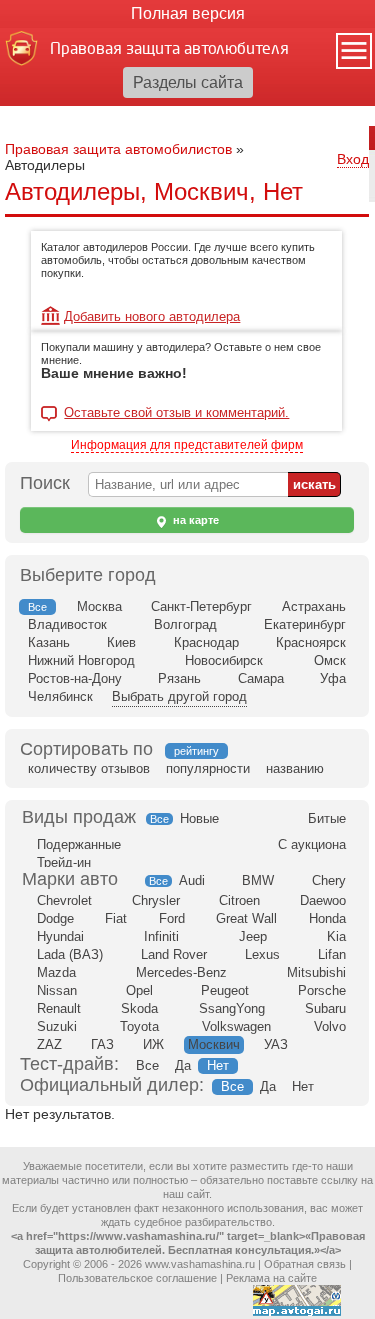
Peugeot (225, 990)
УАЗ (276, 1044)
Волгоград (185, 624)
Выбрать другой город (179, 696)
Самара (261, 678)
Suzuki (57, 1026)
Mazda (56, 972)
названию (295, 768)
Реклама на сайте (271, 1278)
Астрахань (314, 606)
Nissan (57, 990)
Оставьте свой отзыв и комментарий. (176, 413)
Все (159, 819)
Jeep (253, 936)
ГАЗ (102, 1044)
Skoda (139, 1008)
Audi (192, 880)
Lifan (332, 954)
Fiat (116, 918)
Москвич (214, 1044)
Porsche (322, 990)
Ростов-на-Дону (75, 678)
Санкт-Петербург (201, 606)
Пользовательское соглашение (137, 1278)
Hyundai (60, 936)
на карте (194, 520)
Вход (353, 159)
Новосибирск (224, 660)
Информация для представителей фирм (187, 445)
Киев (121, 642)
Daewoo (323, 900)
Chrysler (156, 900)
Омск (330, 660)
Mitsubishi (316, 972)
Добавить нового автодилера (152, 316)
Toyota (139, 1026)
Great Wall (246, 918)
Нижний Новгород (81, 660)
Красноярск (311, 642)
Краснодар (206, 642)
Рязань (179, 678)
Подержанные (79, 844)
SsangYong (232, 1008)
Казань (49, 642)
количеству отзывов (89, 768)
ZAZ (49, 1044)
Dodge (55, 918)
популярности (208, 768)
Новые (199, 818)
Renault (59, 1008)
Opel (139, 990)
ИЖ (153, 1044)
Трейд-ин (64, 862)
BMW (258, 880)
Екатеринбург (305, 624)
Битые (327, 818)
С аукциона (312, 844)
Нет (218, 1065)
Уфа (333, 678)
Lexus (262, 954)
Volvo (330, 1026)
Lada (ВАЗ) (70, 954)
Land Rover (174, 954)
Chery (329, 880)
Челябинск (60, 696)
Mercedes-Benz (181, 972)
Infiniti (161, 936)
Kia (336, 936)
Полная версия (188, 13)
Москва (99, 606)
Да (183, 1065)
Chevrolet (64, 900)
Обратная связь (305, 1264)
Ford (172, 918)
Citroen (239, 900)
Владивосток (67, 624)
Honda (327, 918)
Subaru (325, 1008)
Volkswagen (236, 1026)
